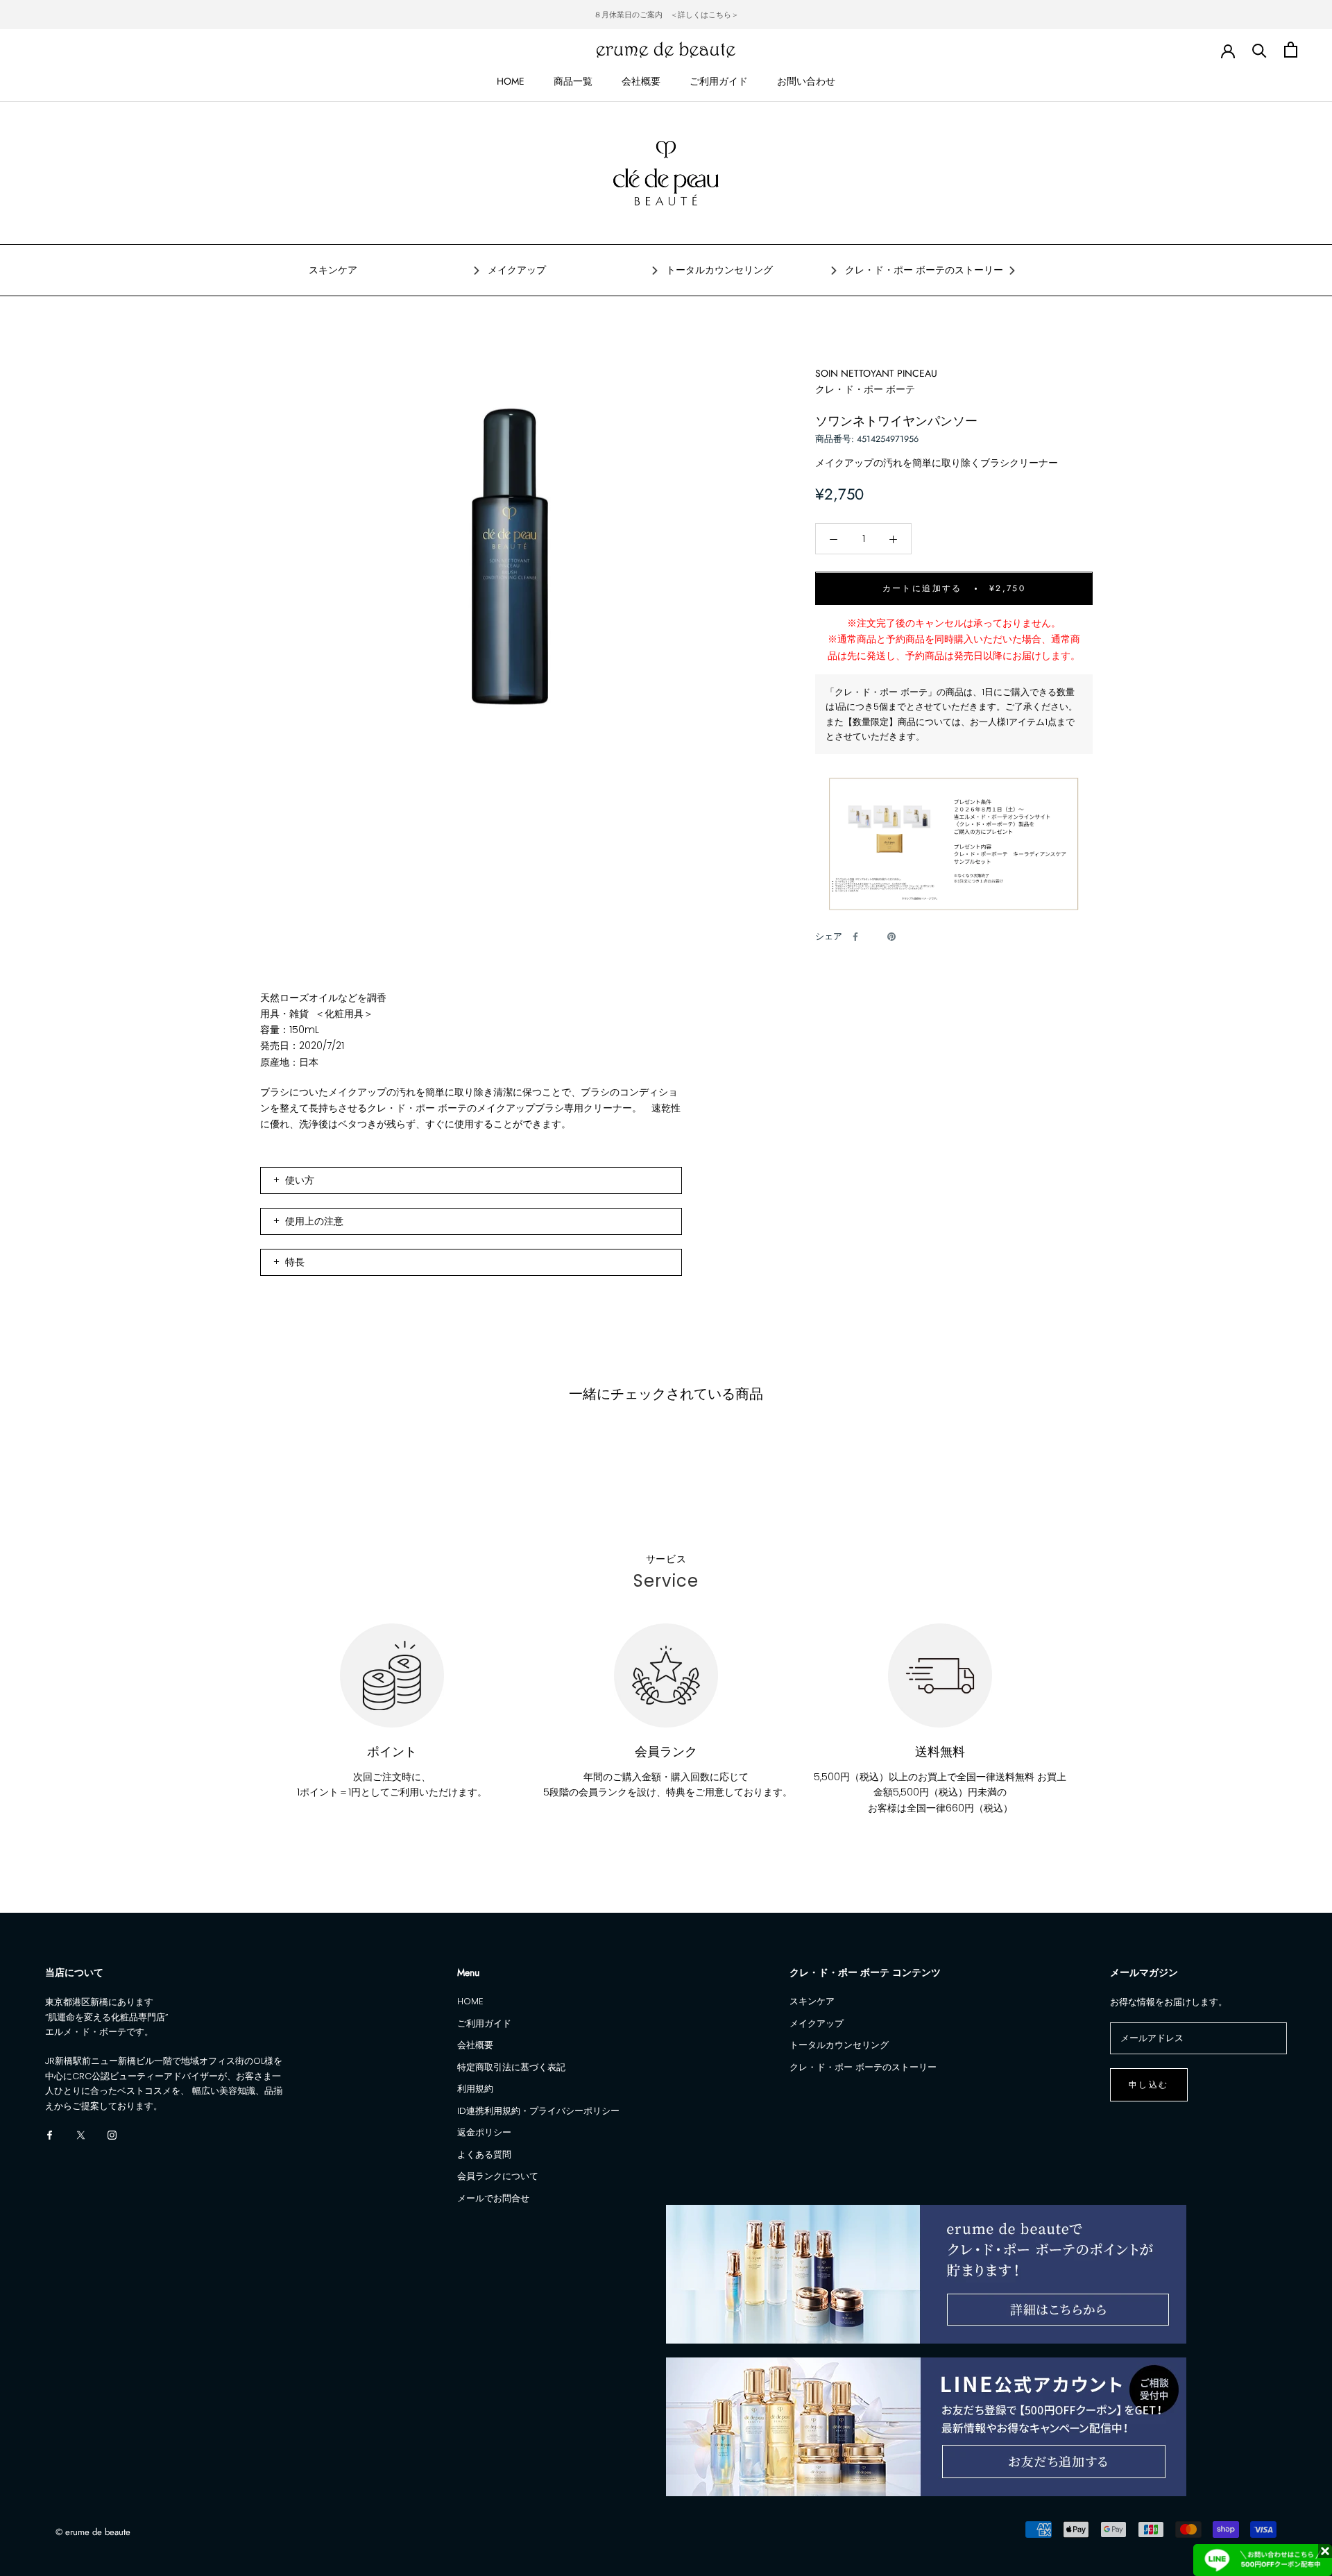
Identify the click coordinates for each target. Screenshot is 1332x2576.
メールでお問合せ (493, 2198)
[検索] (1260, 50)
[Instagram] (112, 2134)
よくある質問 (484, 2155)
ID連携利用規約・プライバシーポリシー (538, 2111)
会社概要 (641, 81)
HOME (511, 81)
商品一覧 (573, 81)
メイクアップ (517, 270)
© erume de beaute (93, 2532)
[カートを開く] (1291, 50)
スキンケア (333, 270)
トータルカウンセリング (719, 270)
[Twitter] (873, 937)
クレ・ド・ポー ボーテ (865, 389)
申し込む (1149, 2085)
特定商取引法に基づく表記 (511, 2067)
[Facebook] (855, 937)
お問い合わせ (806, 81)
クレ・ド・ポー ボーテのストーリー (924, 270)
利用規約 (475, 2089)
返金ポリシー (484, 2132)
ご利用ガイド (719, 81)
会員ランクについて (498, 2176)
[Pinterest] (891, 937)
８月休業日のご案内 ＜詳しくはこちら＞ (666, 15)
